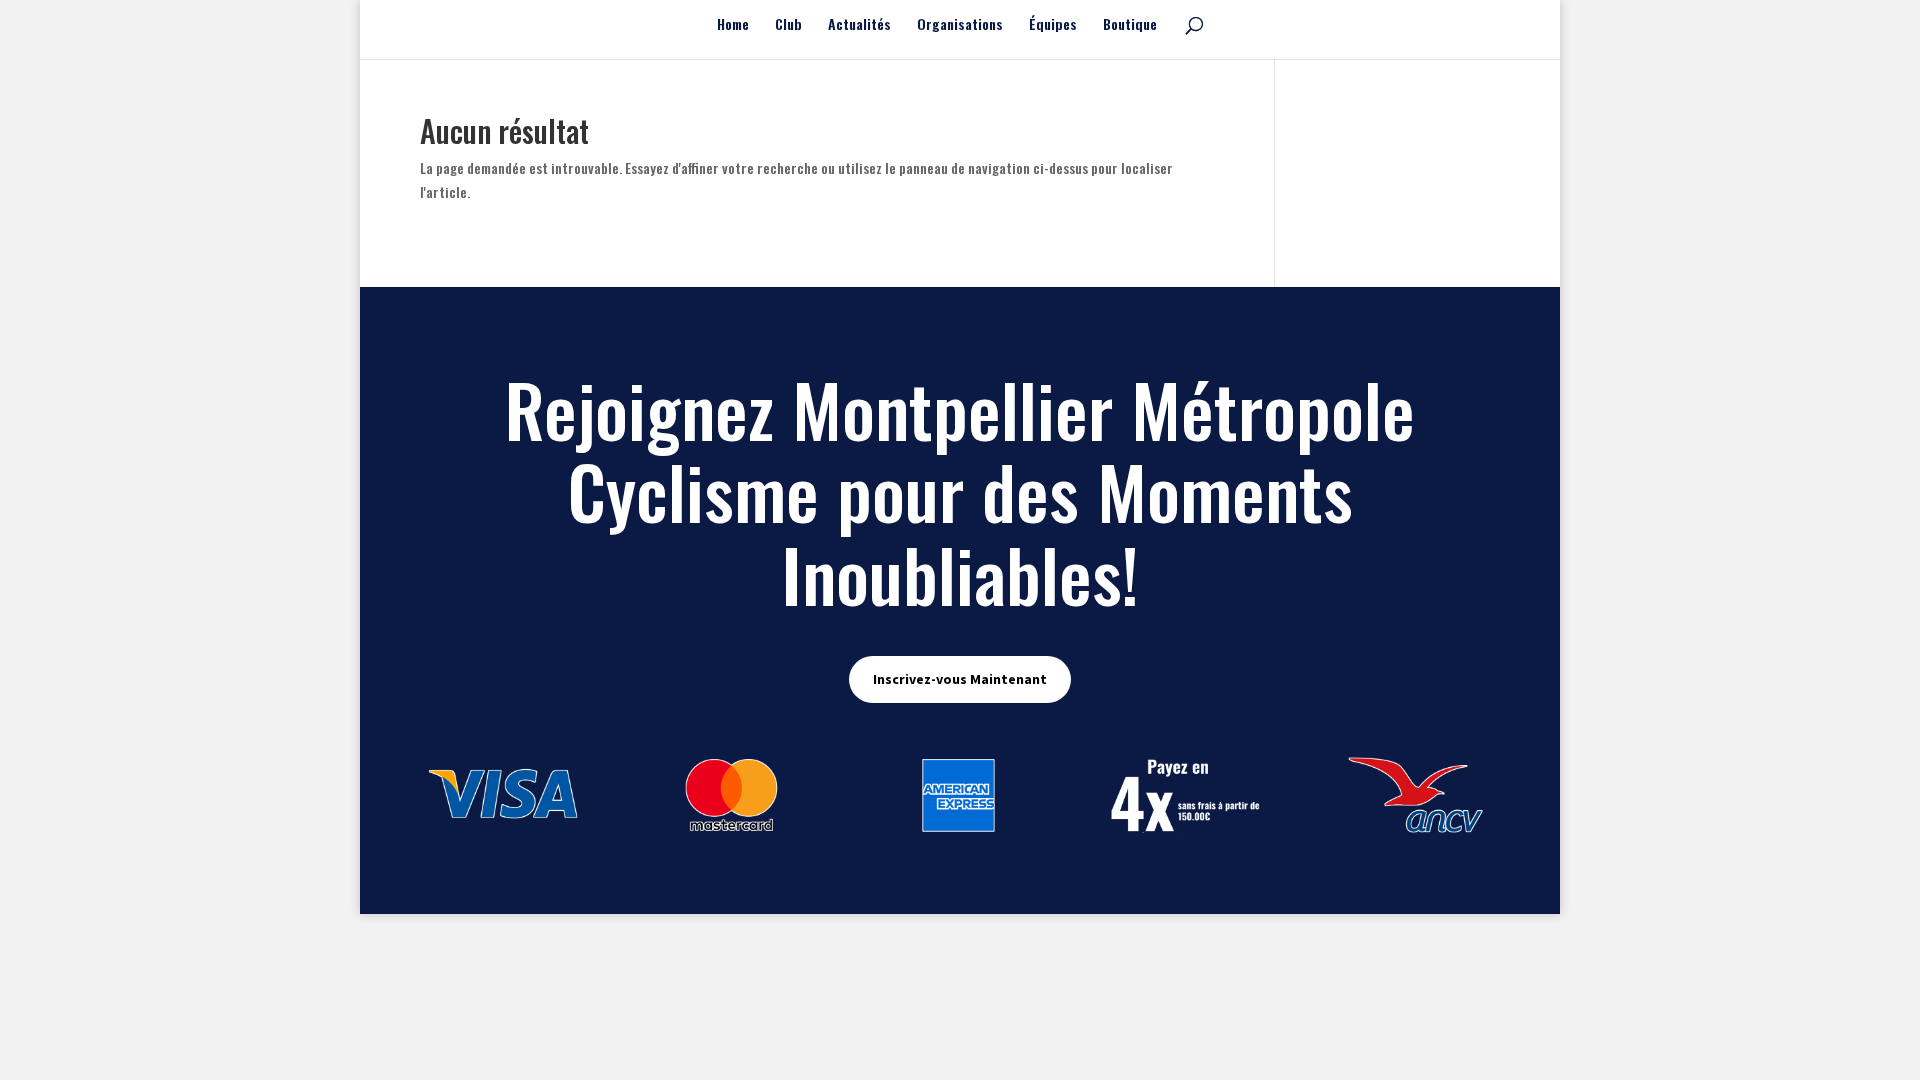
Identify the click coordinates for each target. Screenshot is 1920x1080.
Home (733, 25)
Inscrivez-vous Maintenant (960, 679)
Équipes (1053, 25)
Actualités (859, 25)
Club (788, 25)
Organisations (960, 25)
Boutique (1130, 25)
